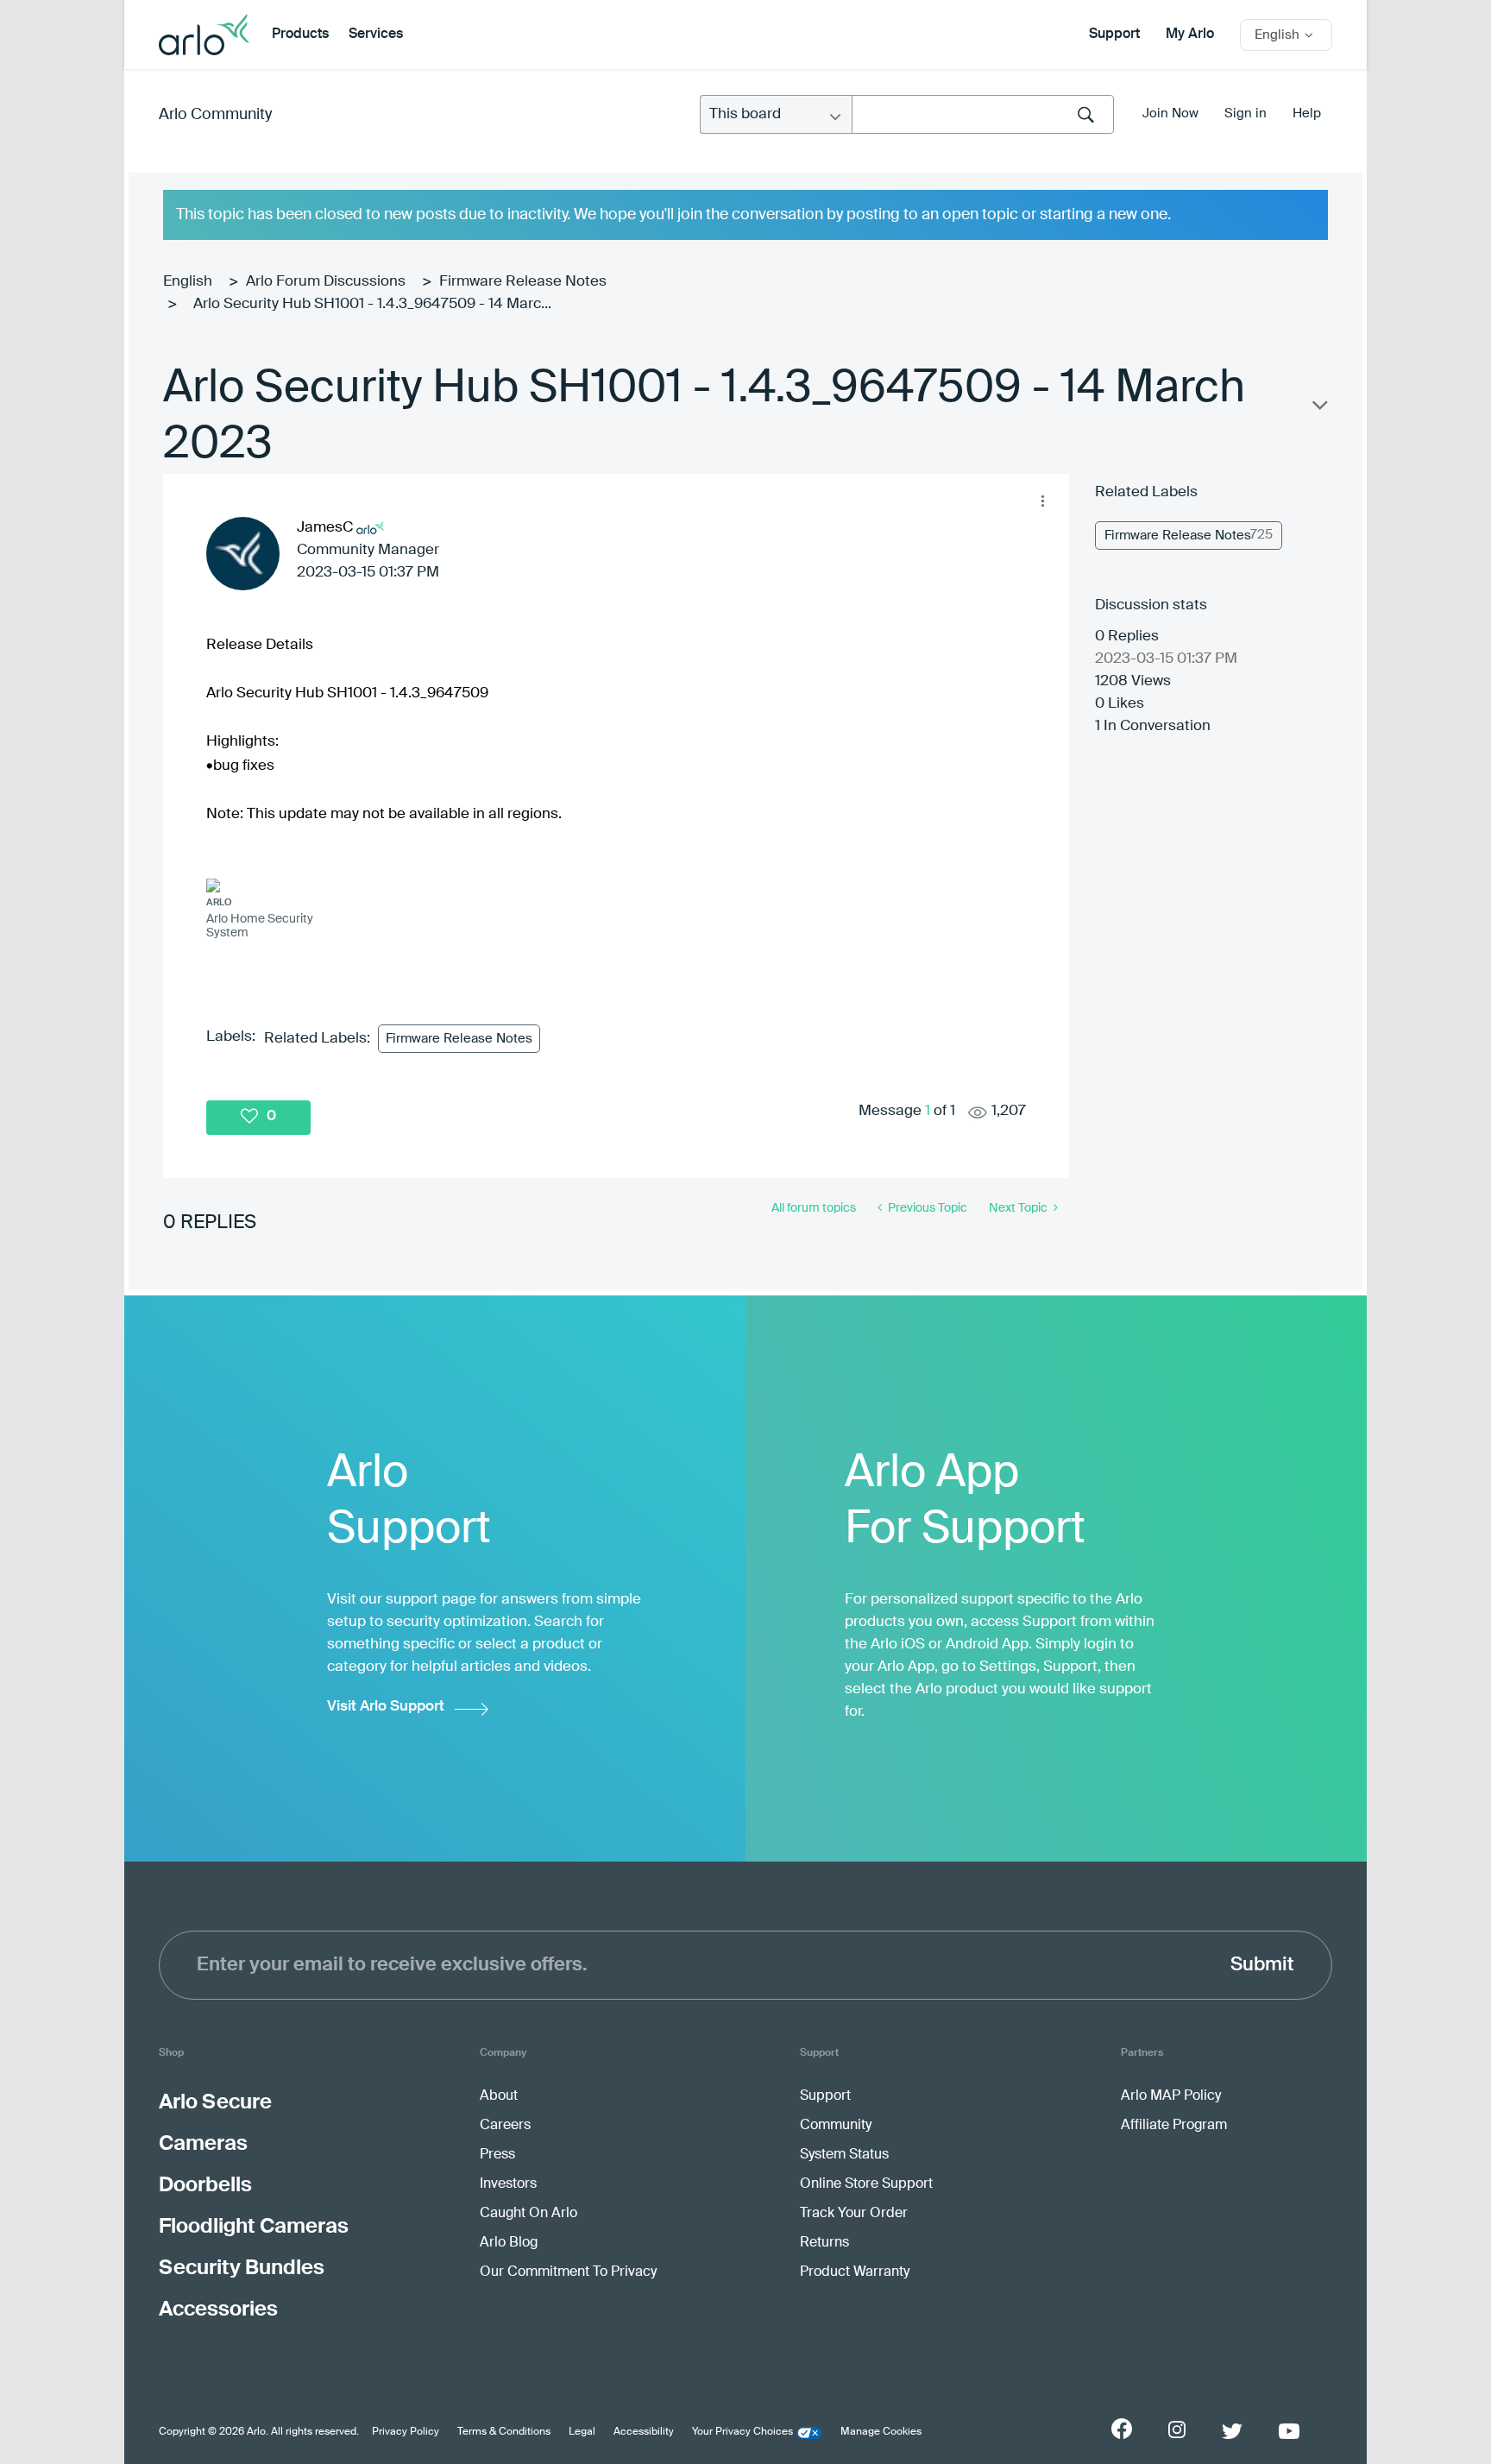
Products (300, 35)
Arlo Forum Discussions (326, 282)
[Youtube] (1289, 2431)
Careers (505, 2126)
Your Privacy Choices (742, 2432)
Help (1307, 113)
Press (497, 2155)
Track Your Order (854, 2214)
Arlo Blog (509, 2243)
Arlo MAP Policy (1171, 2096)
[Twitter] (1232, 2431)
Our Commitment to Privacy (568, 2272)
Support (1114, 35)
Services (376, 35)
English (188, 282)
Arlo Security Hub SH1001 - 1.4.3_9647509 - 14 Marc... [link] (372, 304)
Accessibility (644, 2432)
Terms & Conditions (504, 2432)
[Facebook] (1122, 2429)
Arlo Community (215, 115)
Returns (824, 2243)
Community (836, 2126)
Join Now (1170, 113)
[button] (1042, 501)
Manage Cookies (881, 2432)
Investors (508, 2184)
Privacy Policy (406, 2432)
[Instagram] (1177, 2430)
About (499, 2096)
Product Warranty (855, 2272)
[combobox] (983, 114)
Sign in (1246, 113)
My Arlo (1190, 35)
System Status (844, 2155)
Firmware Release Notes (523, 282)
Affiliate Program (1174, 2126)
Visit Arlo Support (386, 1707)
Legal (582, 2432)
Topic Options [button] (1318, 409)
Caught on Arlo (528, 2214)
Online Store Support (866, 2184)
